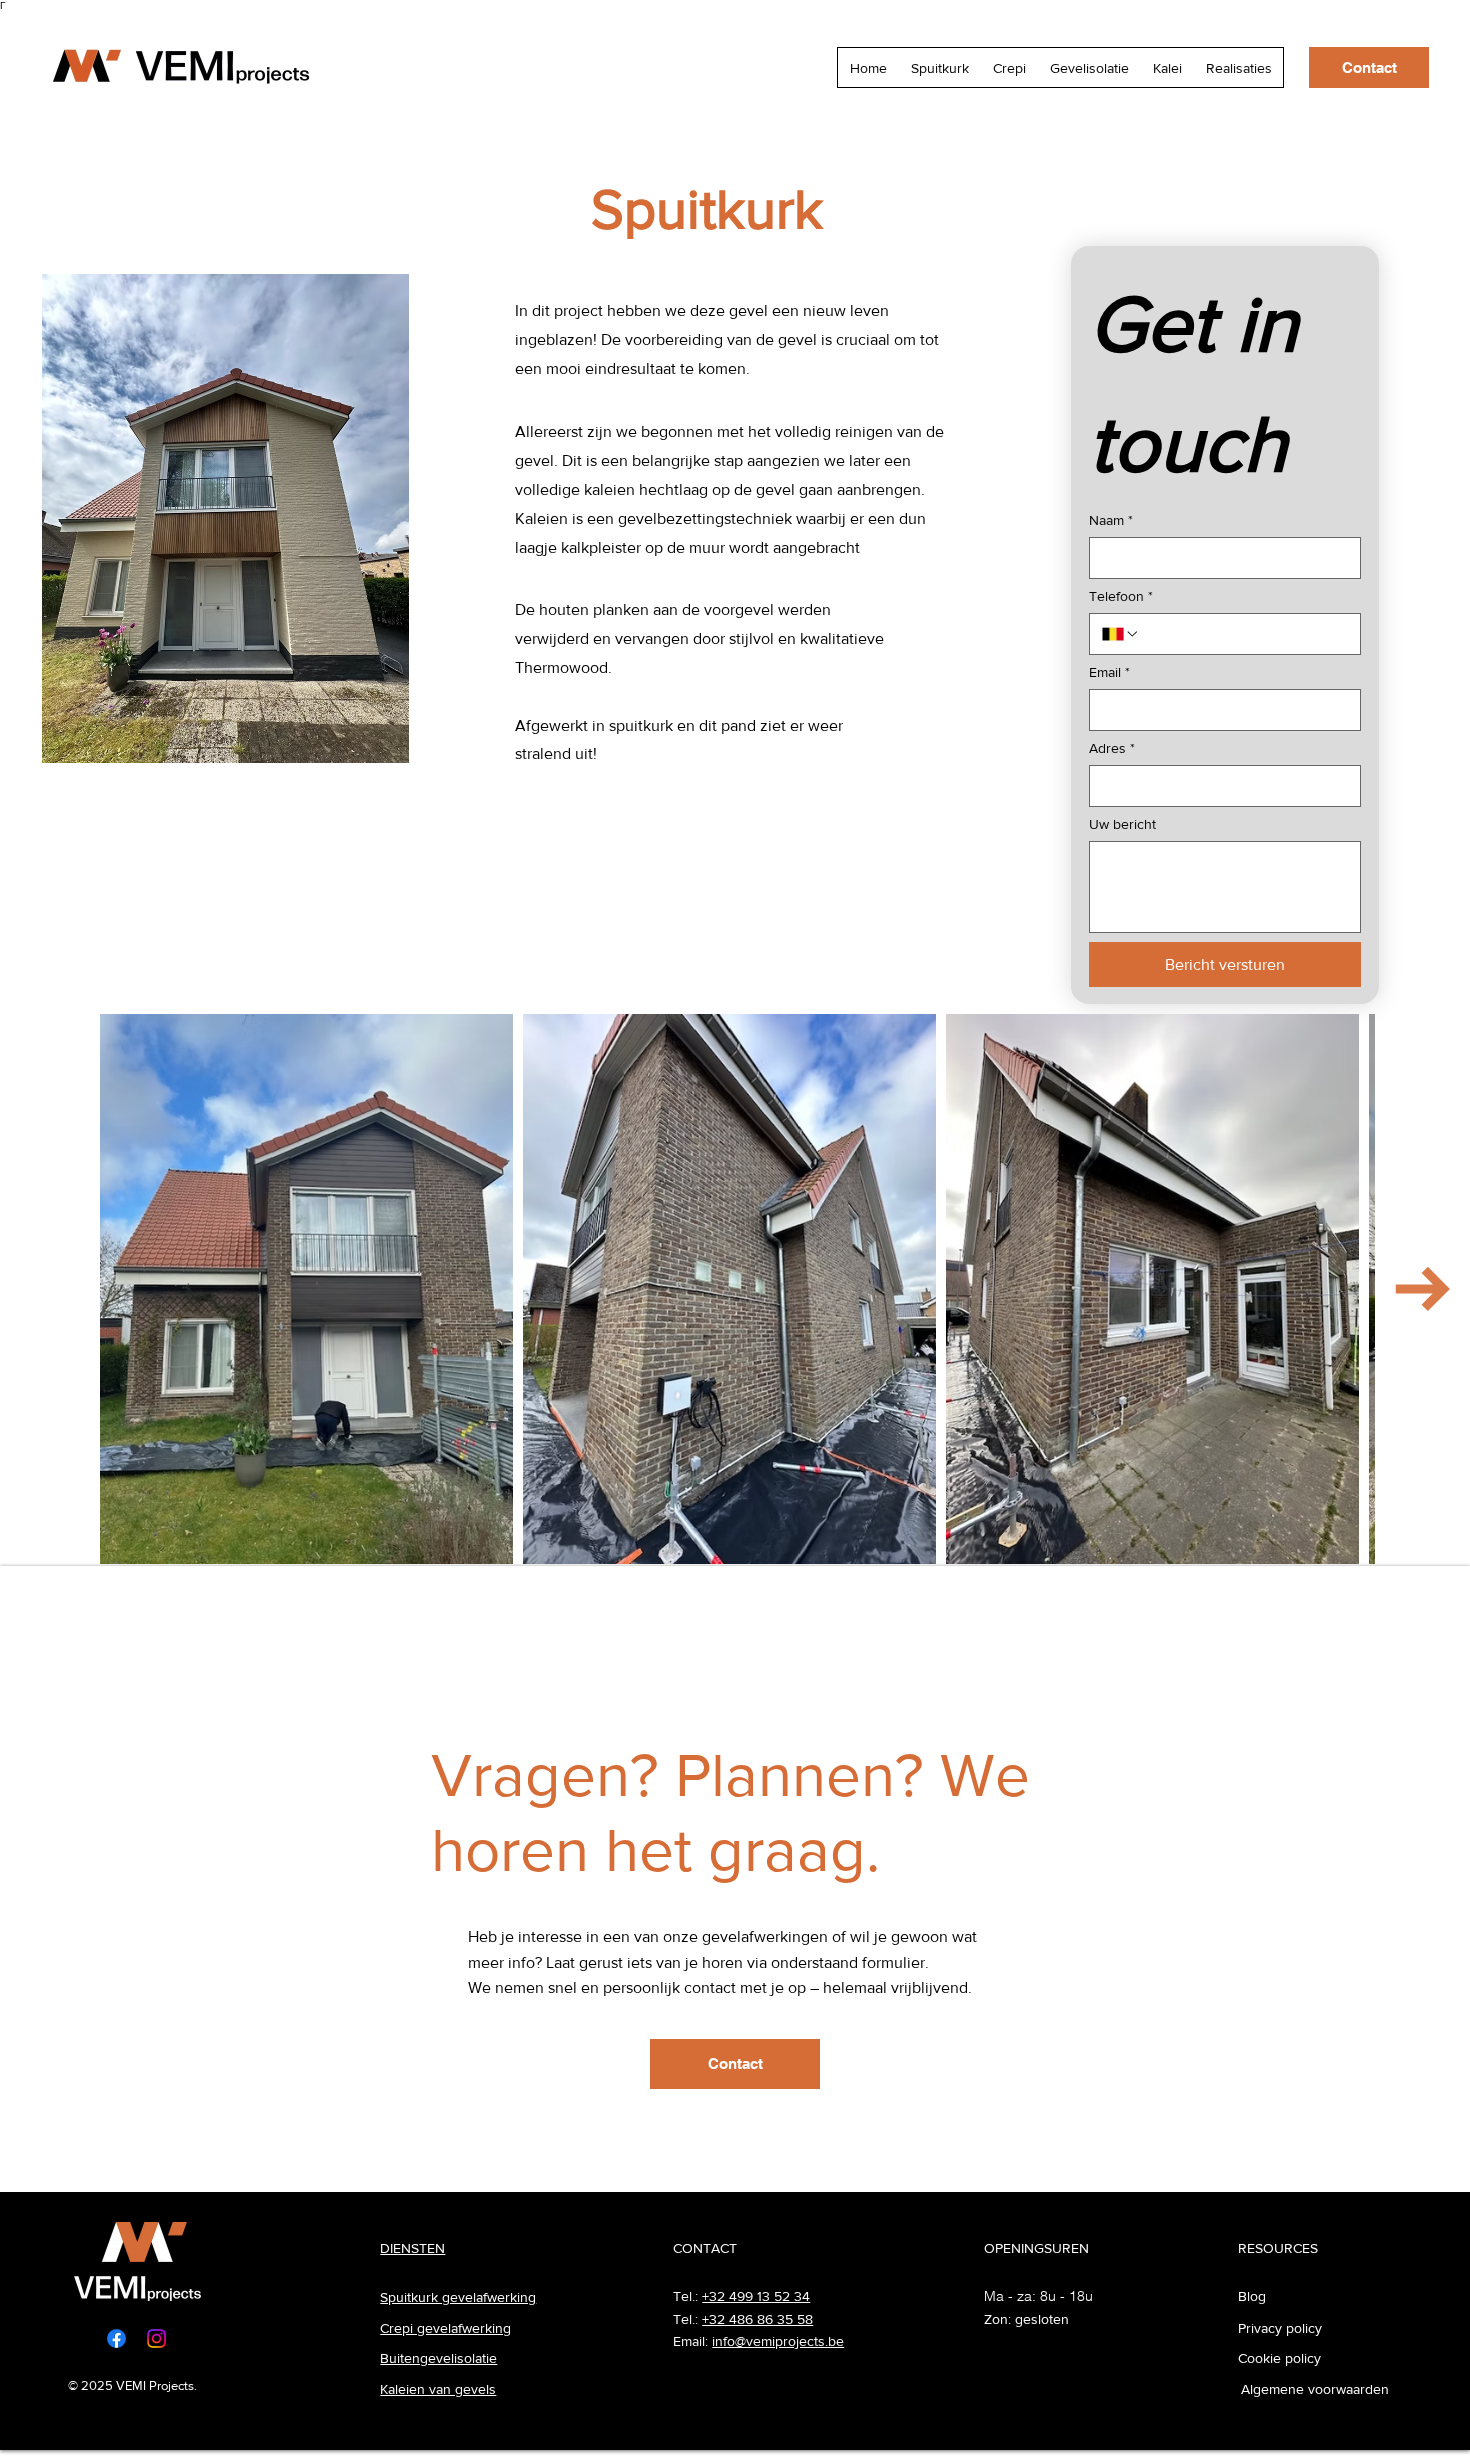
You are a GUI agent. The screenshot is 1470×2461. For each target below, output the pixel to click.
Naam (1111, 520)
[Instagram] (156, 2338)
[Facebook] (116, 2338)
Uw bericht (1122, 824)
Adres (1112, 748)
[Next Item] (1422, 1289)
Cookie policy (1279, 2358)
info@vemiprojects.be (778, 2341)
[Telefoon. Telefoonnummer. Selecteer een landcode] (1121, 634)
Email (1109, 672)
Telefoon (1121, 596)
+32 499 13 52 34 (756, 2296)
